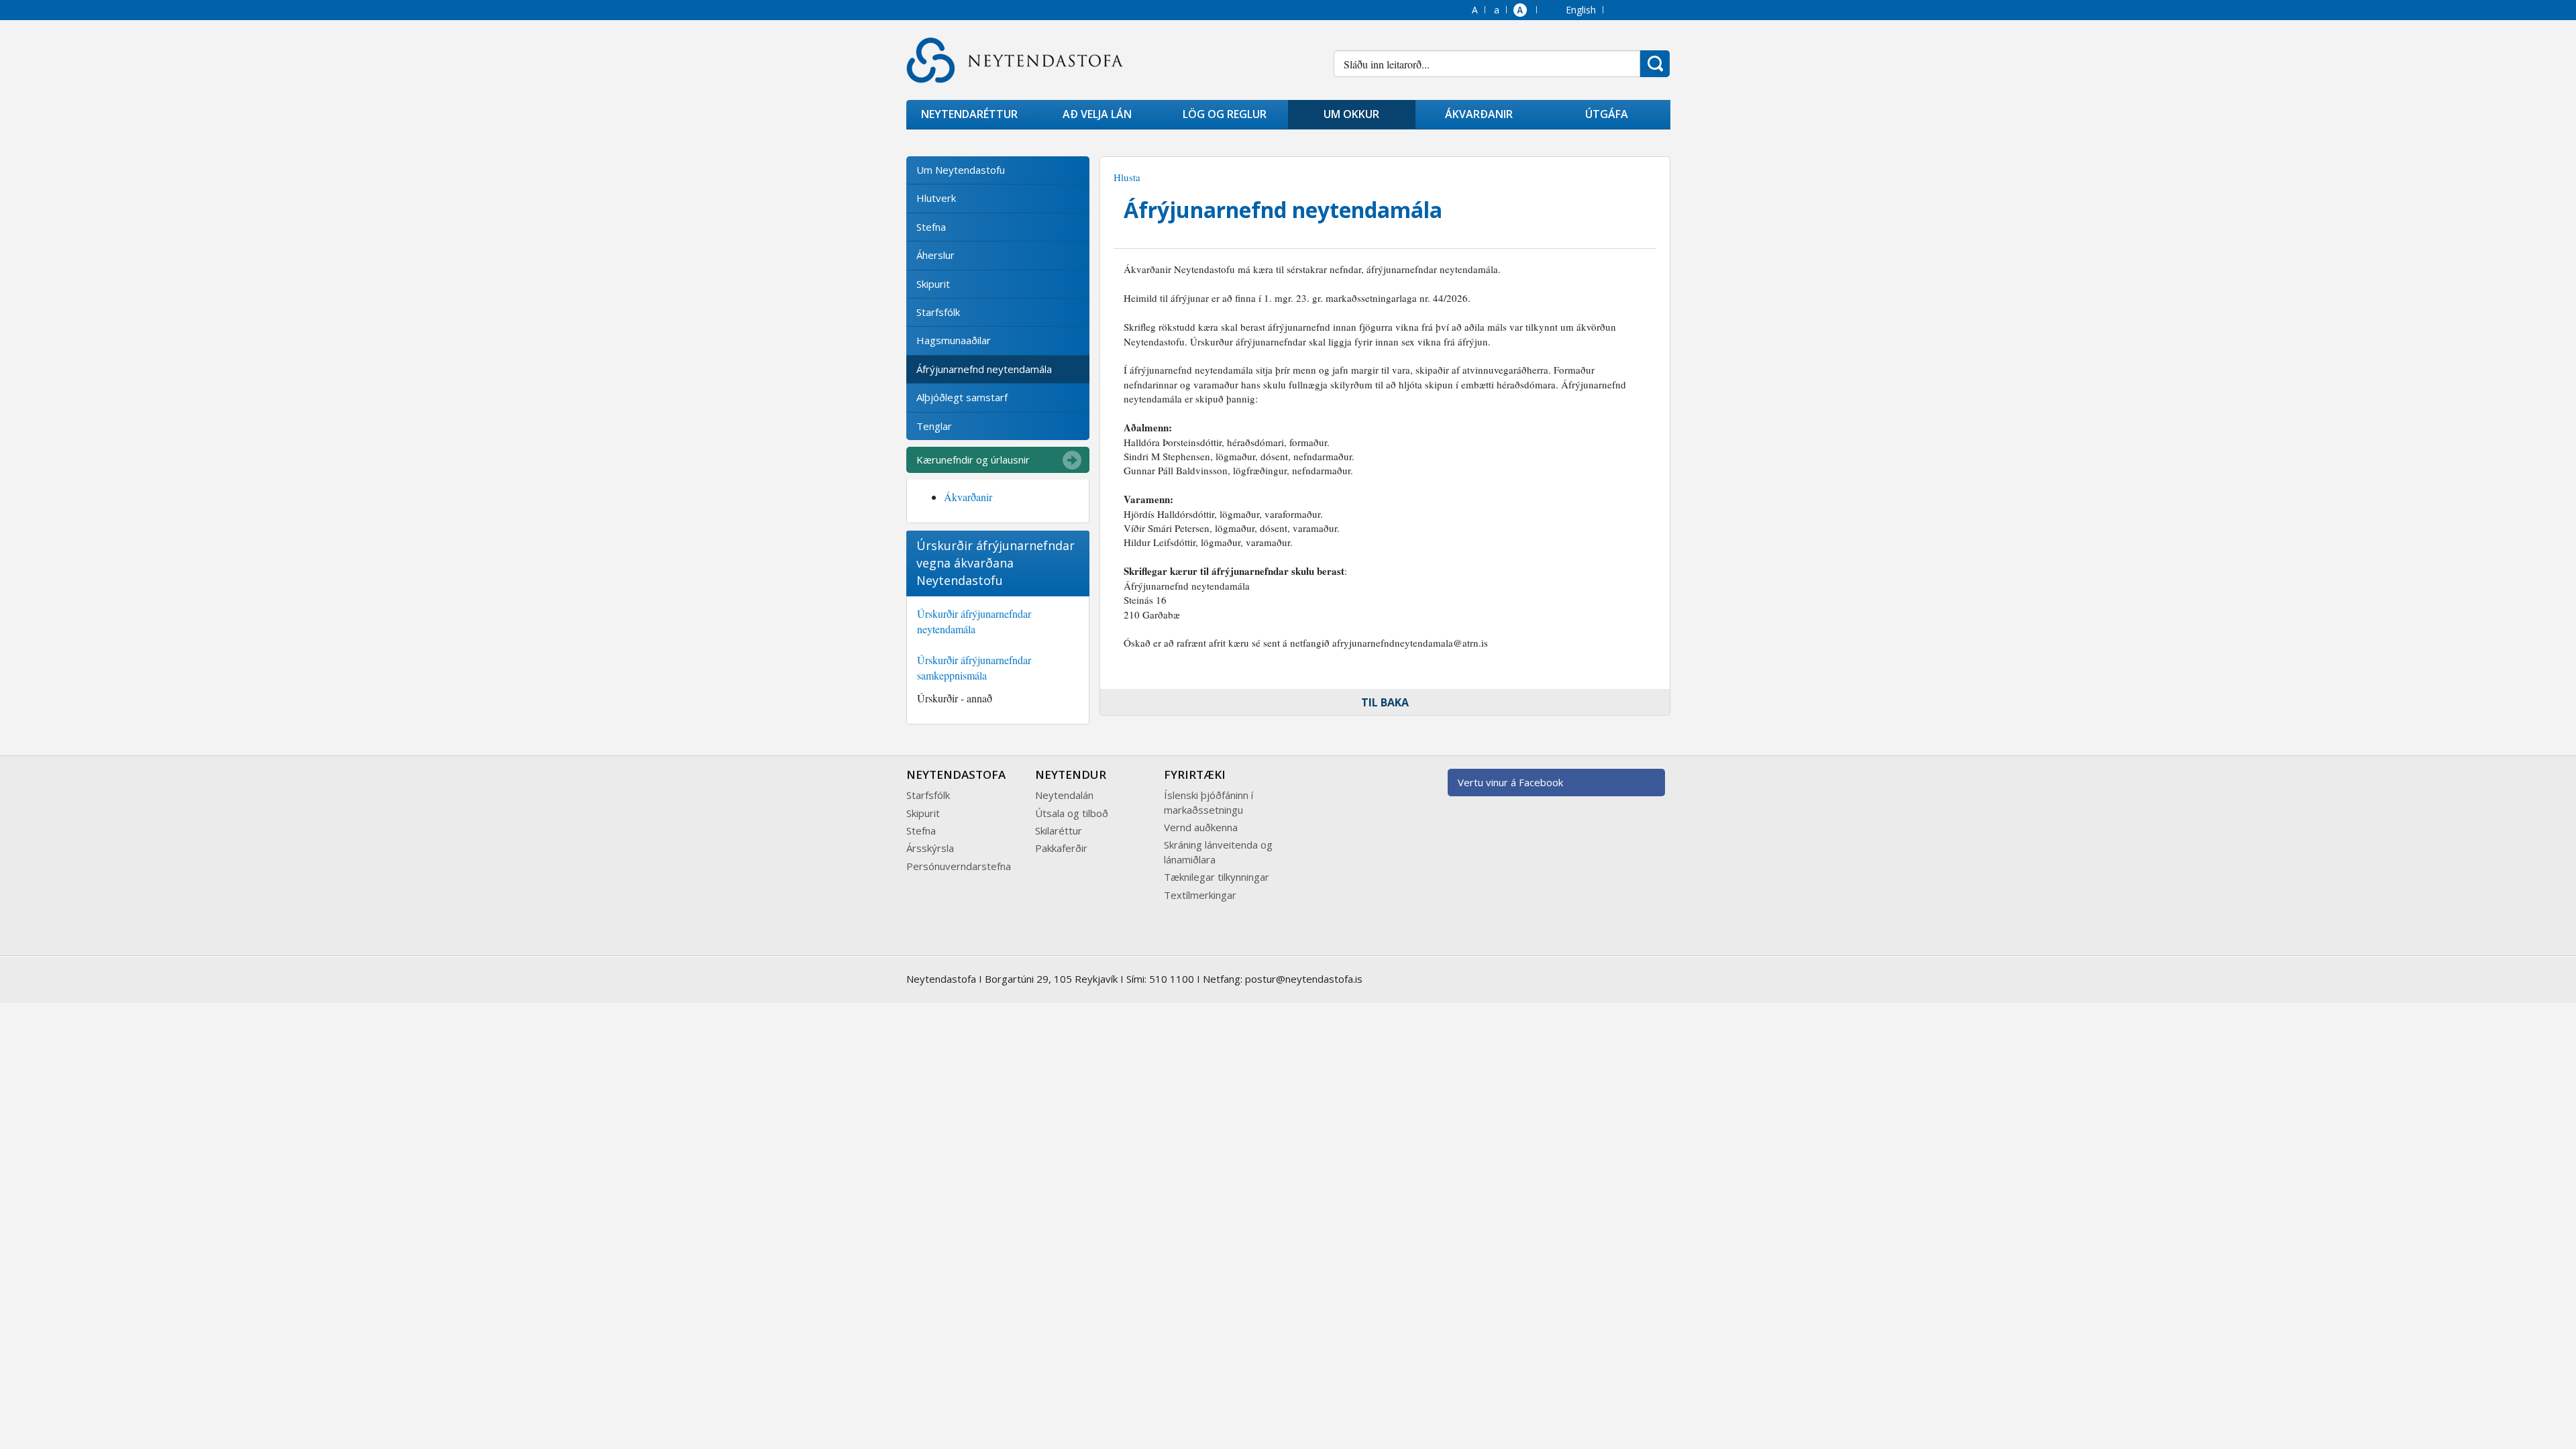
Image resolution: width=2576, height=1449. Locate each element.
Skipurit (933, 284)
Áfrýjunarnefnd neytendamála (984, 369)
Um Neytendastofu (961, 170)
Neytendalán (1064, 795)
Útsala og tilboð (1072, 813)
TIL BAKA (1385, 702)
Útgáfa (1607, 114)
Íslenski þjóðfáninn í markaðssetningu (1209, 802)
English (1581, 10)
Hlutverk (936, 198)
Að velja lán (1097, 114)
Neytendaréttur (969, 114)
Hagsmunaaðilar (954, 340)
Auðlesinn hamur (1521, 11)
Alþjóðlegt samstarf (962, 397)
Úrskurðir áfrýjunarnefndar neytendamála (974, 621)
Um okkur (1351, 114)
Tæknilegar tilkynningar (1217, 877)
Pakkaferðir (1061, 848)
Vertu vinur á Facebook (1510, 782)
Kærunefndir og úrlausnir (973, 460)
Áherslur (935, 255)
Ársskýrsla (930, 848)
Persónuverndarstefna (959, 866)
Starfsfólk (938, 312)
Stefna (931, 227)
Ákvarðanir (1479, 114)
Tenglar (934, 426)
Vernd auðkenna (1201, 827)
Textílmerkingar (1200, 895)
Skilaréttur (1059, 830)
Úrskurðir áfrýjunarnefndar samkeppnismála (974, 667)
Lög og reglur (1225, 114)
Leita (1655, 64)
